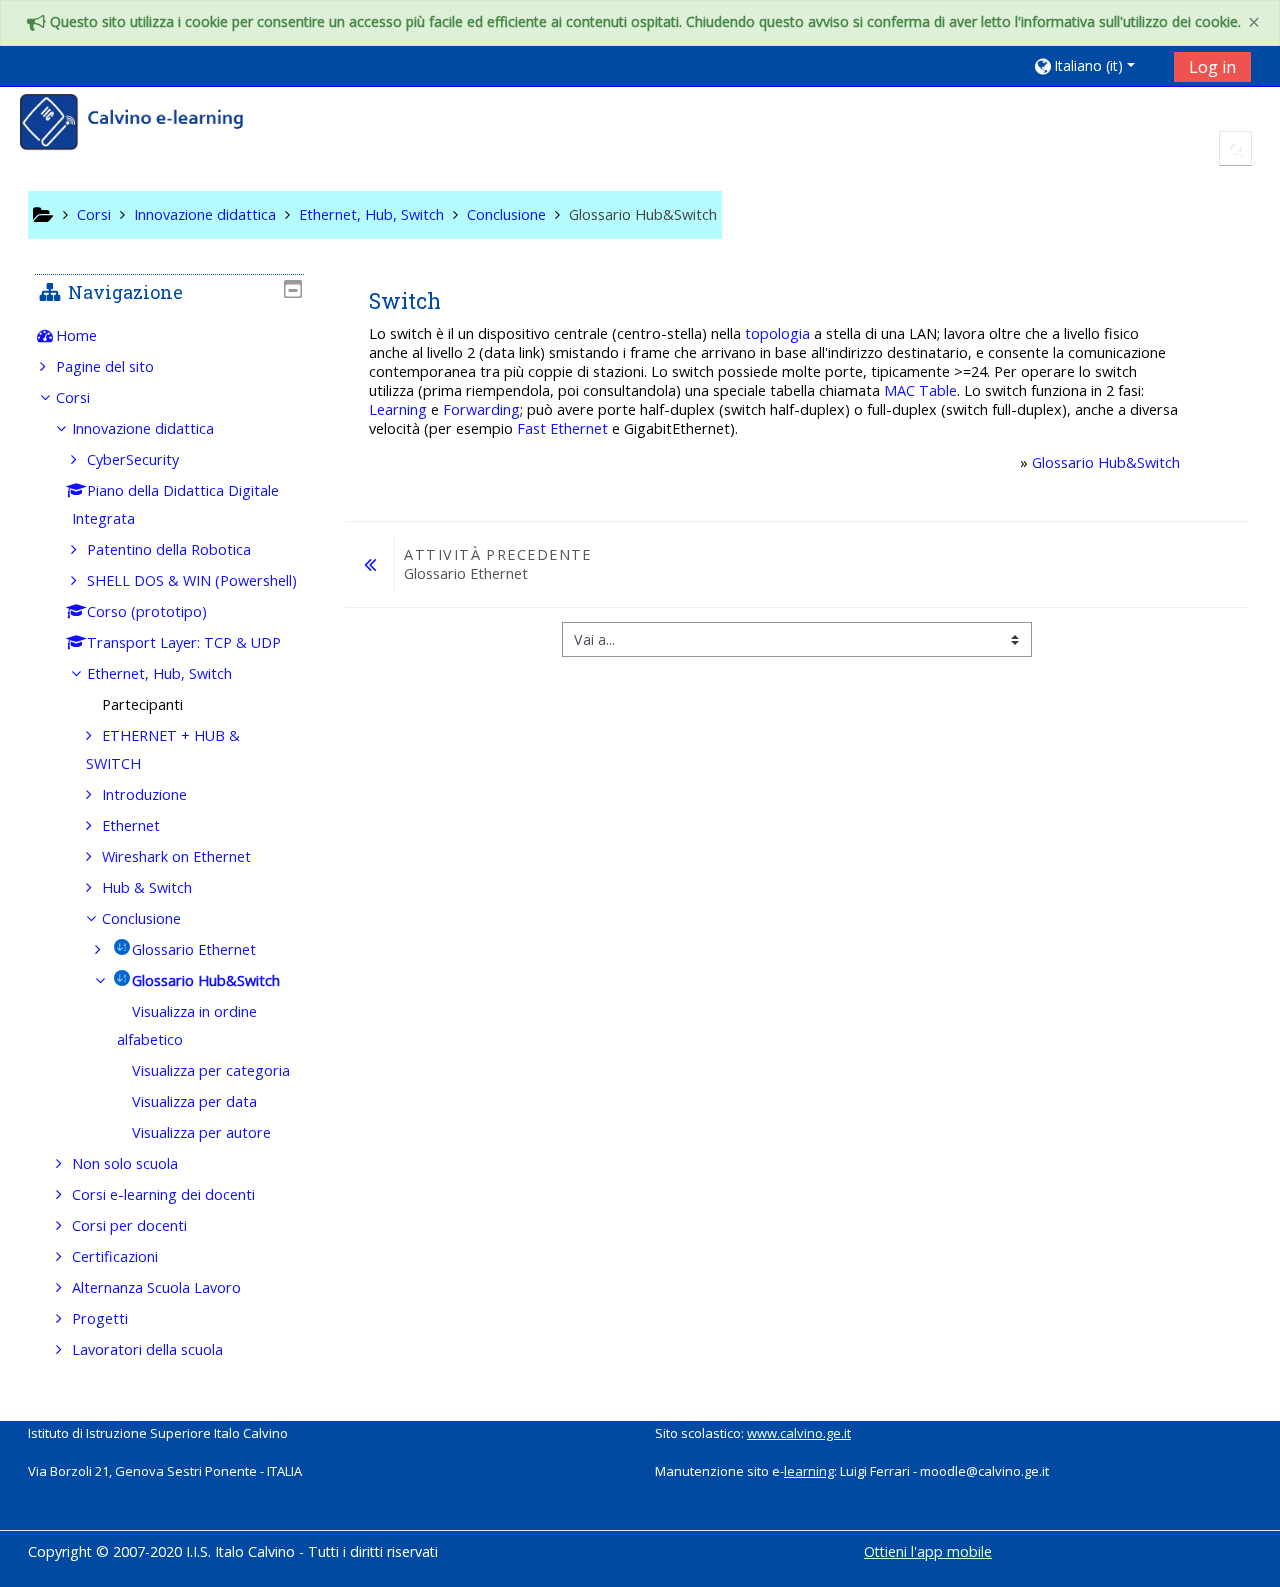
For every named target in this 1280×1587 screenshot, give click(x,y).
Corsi (73, 397)
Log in (1212, 67)
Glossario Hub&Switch (1106, 462)
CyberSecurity (133, 459)
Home (76, 335)
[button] (1096, 65)
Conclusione (141, 918)
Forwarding (481, 409)
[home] (145, 124)
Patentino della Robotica (169, 549)
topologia (777, 333)
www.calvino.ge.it (799, 1433)
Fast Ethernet (562, 428)
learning (809, 1471)
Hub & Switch (147, 887)
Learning (398, 409)
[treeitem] (169, 336)
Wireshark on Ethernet (176, 856)
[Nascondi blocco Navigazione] (293, 289)
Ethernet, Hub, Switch (159, 673)
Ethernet (131, 825)
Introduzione (144, 794)
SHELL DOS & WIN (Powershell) (192, 580)
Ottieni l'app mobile (928, 1551)
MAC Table (920, 390)
